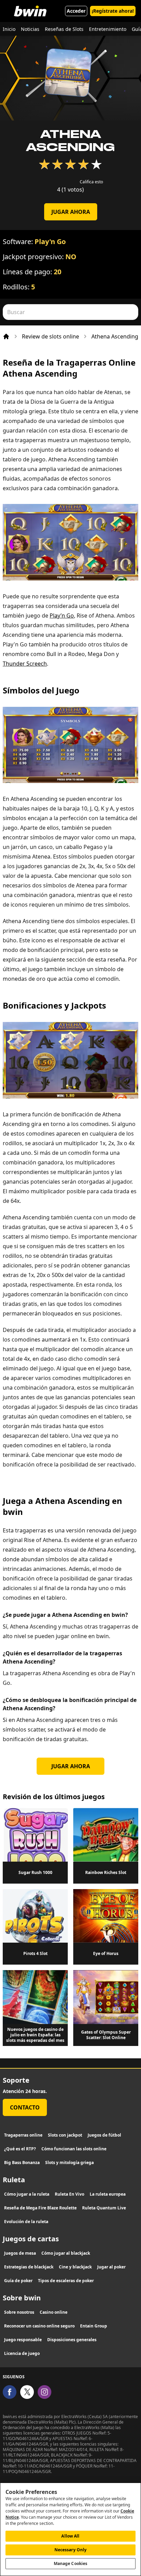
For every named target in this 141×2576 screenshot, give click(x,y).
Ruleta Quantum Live (104, 2208)
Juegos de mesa (20, 2253)
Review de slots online (50, 336)
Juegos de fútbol (104, 2135)
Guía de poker (18, 2281)
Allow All (70, 2536)
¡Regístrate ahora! (113, 11)
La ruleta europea (108, 2194)
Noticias (30, 29)
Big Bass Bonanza (22, 2163)
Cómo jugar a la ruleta (27, 2194)
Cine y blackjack (75, 2267)
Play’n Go (62, 616)
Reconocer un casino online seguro (39, 2326)
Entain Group (94, 2326)
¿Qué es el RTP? (20, 2149)
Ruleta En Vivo (69, 2194)
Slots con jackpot (65, 2135)
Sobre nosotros (19, 2312)
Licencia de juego (22, 2353)
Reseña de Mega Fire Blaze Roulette (40, 2208)
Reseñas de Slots (64, 29)
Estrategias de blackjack (29, 2267)
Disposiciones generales (72, 2340)
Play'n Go (50, 241)
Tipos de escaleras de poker (66, 2281)
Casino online (54, 2312)
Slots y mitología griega (69, 2163)
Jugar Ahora (71, 212)
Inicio (9, 29)
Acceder (76, 11)
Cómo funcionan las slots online (74, 2149)
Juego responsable (23, 2340)
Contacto (25, 2107)
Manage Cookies (71, 2563)
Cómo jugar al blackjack (66, 2253)
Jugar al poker (111, 2267)
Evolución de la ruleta (26, 2222)
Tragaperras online (23, 2135)
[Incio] (6, 336)
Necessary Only (71, 2550)
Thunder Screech (25, 664)
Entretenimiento (108, 29)
